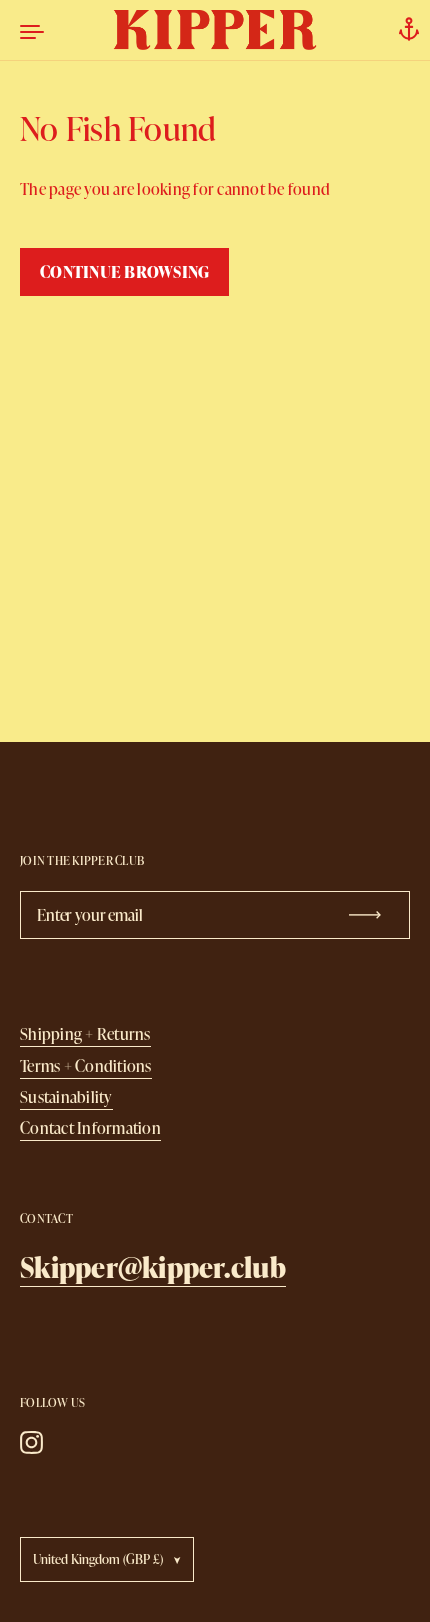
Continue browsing (124, 272)
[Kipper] (215, 30)
